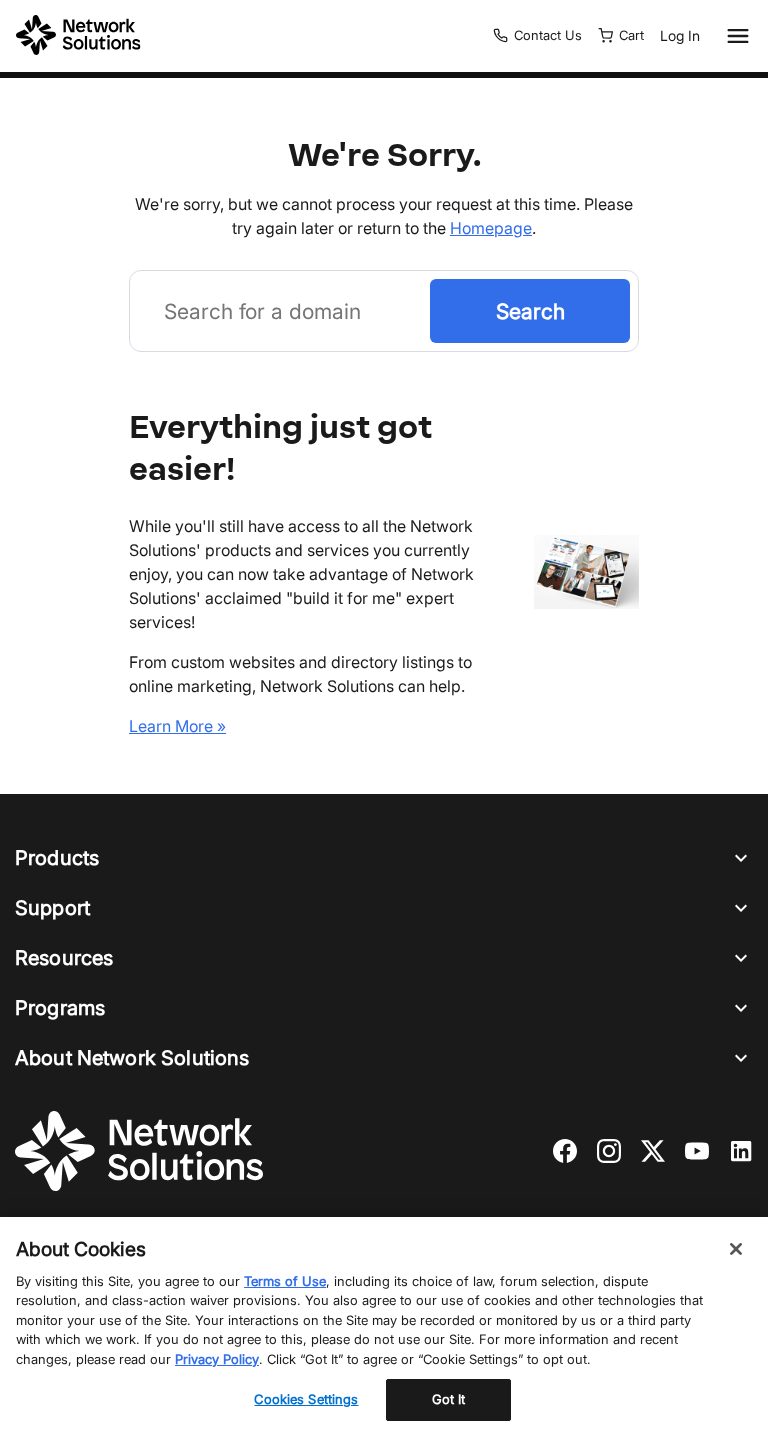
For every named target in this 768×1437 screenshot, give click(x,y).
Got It (449, 1399)
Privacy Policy (217, 1359)
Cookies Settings (306, 1399)
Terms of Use (285, 1281)
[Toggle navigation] (734, 36)
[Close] (736, 1249)
